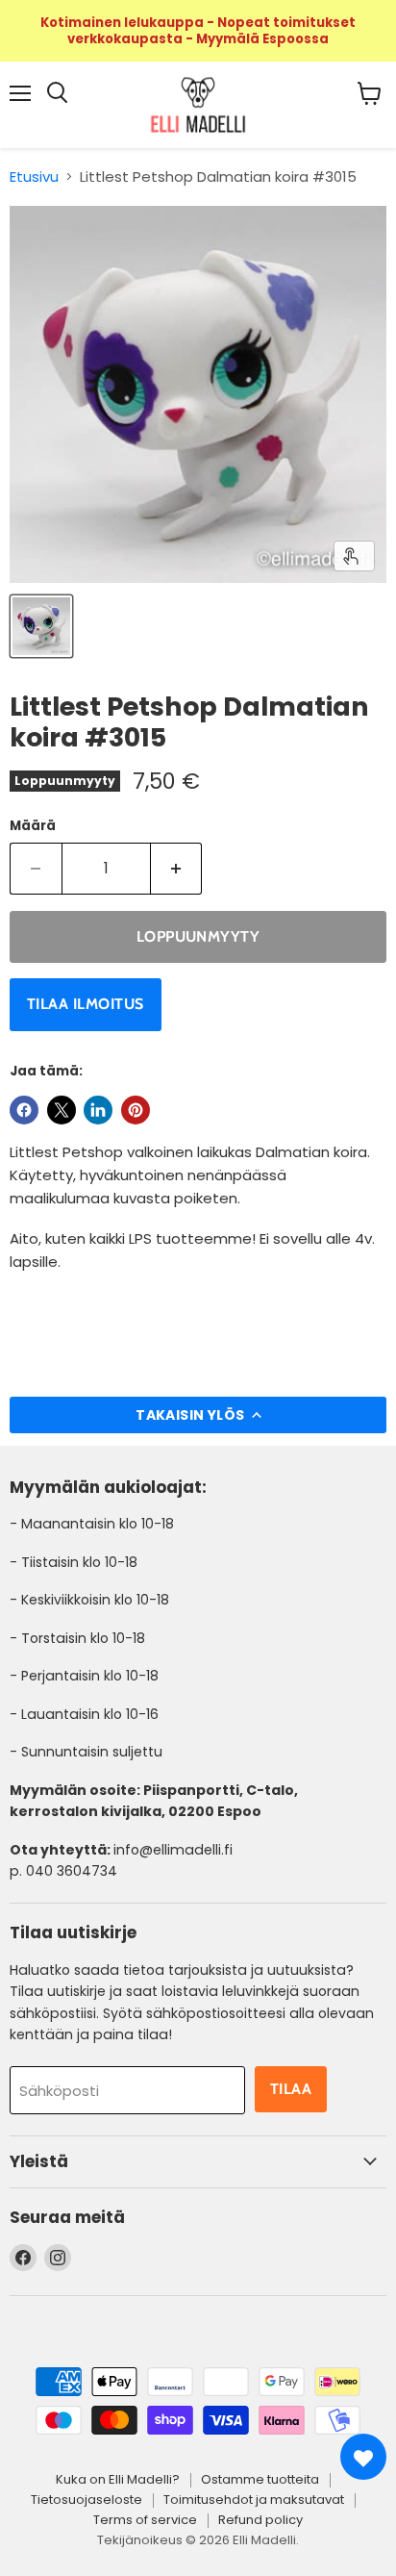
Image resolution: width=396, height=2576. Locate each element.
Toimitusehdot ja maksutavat (254, 2500)
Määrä (33, 826)
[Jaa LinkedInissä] (98, 1110)
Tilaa (291, 2089)
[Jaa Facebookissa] (24, 1110)
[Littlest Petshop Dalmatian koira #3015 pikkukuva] (41, 626)
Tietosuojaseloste (87, 2500)
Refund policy (260, 2520)
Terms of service (145, 2520)
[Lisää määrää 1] (177, 869)
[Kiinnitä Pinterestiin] (136, 1110)
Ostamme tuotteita (260, 2479)
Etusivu (34, 177)
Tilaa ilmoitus (86, 1004)
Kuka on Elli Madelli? (118, 2479)
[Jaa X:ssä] (62, 1110)
